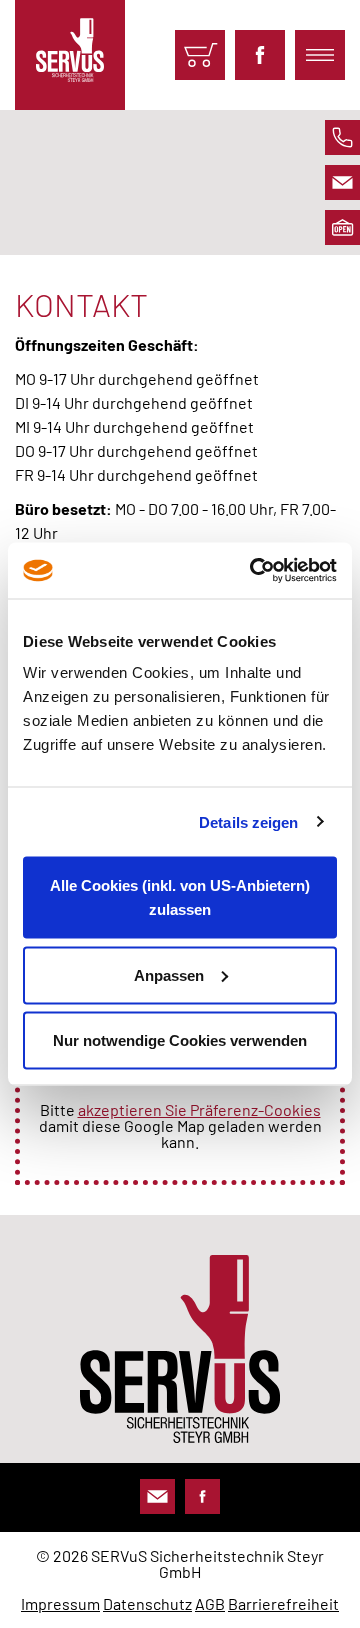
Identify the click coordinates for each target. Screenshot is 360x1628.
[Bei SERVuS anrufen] (342, 137)
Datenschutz (147, 1603)
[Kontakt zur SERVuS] (157, 1496)
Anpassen (169, 974)
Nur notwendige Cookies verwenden (180, 1040)
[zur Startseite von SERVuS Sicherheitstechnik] (70, 55)
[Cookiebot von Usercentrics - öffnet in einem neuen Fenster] (254, 571)
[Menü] (320, 55)
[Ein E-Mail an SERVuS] (342, 182)
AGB (210, 1603)
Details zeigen (248, 821)
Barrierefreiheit (283, 1603)
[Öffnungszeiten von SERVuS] (342, 227)
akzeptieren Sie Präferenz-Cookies (199, 1109)
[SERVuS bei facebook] (260, 55)
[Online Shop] (200, 55)
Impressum (60, 1603)
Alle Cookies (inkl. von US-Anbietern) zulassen (180, 897)
